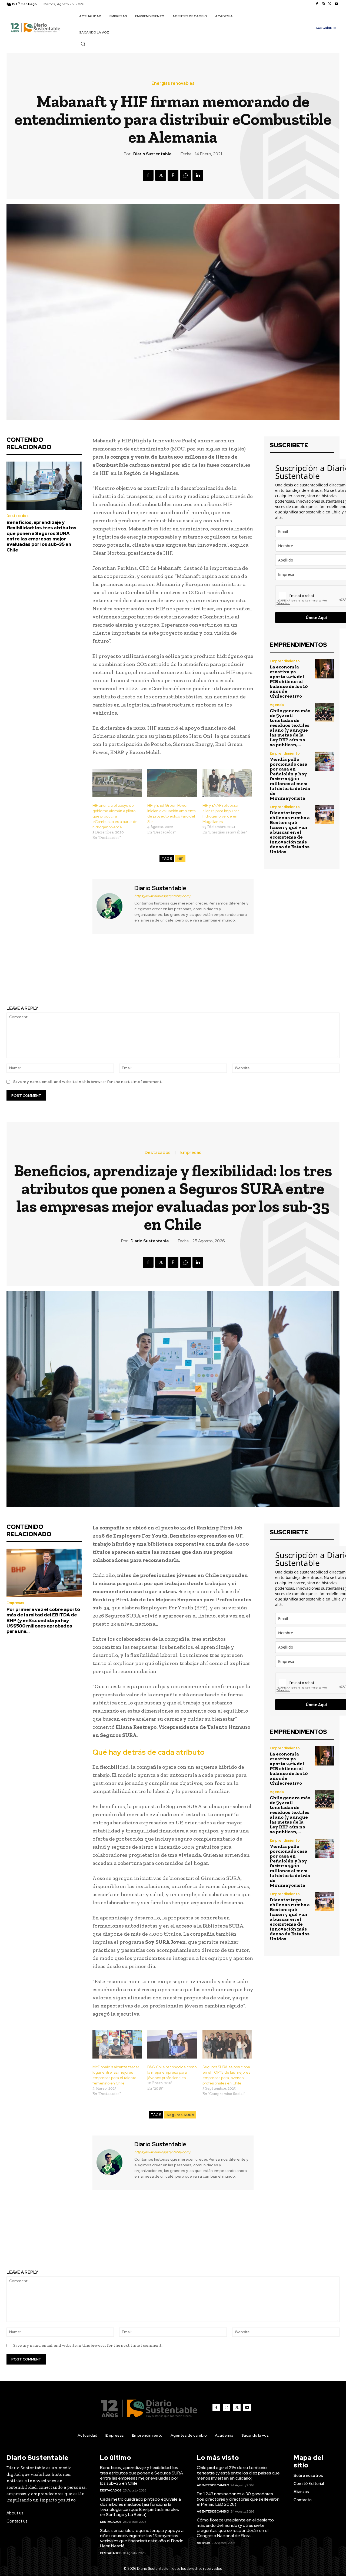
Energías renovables (173, 83)
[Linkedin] (198, 175)
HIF (180, 859)
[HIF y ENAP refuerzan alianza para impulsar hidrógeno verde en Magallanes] (227, 783)
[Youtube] (336, 4)
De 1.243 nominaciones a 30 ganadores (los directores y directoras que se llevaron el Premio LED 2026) (238, 2499)
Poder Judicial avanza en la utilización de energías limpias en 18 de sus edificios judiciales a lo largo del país (86, 975)
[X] (330, 4)
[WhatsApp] (185, 175)
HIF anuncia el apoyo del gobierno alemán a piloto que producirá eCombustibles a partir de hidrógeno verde (115, 816)
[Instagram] (323, 4)
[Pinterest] (173, 175)
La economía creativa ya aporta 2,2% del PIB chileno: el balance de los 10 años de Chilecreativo (289, 681)
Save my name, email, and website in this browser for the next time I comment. (88, 1082)
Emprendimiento (285, 661)
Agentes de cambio (213, 2485)
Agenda (277, 705)
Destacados (17, 516)
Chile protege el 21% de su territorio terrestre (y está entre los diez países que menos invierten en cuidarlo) (238, 2473)
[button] (83, 44)
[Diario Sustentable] (113, 906)
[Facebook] (317, 4)
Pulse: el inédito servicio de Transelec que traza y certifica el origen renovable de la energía (259, 975)
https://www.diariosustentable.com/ (163, 896)
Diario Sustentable (152, 154)
